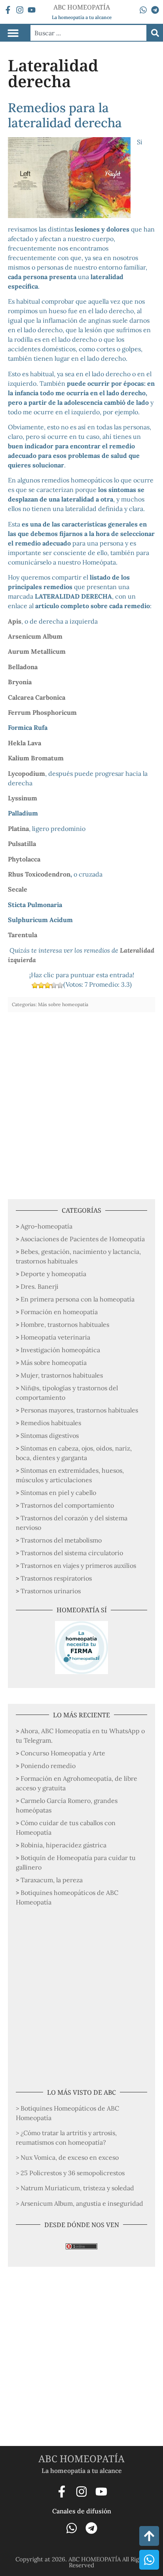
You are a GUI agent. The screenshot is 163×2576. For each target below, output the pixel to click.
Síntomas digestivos (50, 1435)
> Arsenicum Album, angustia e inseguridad (80, 2203)
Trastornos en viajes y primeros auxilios (78, 1566)
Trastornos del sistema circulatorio (72, 1553)
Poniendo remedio (48, 1766)
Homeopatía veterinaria (55, 1337)
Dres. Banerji (40, 1286)
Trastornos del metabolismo (61, 1540)
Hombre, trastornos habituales (65, 1324)
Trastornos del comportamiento (67, 1505)
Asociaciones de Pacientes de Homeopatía (83, 1239)
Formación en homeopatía (59, 1312)
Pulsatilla (22, 844)
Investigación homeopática (60, 1350)
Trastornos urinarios (51, 1591)
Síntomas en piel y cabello (58, 1493)
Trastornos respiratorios (56, 1578)
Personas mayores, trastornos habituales (79, 1410)
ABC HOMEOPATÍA (81, 2458)
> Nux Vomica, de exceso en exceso (67, 2157)
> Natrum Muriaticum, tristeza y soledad (75, 2188)
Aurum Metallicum (37, 651)
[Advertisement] (81, 1102)
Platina (18, 829)
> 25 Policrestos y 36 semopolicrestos (70, 2173)
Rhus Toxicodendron (39, 874)
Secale (18, 889)
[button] (13, 33)
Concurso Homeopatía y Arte (63, 1753)
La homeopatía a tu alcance (82, 17)
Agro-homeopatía (46, 1226)
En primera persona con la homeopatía (78, 1299)
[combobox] (88, 33)
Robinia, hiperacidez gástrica (63, 1845)
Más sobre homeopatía (54, 1363)
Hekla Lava (25, 743)
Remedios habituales (51, 1423)
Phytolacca (24, 859)
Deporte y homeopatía (53, 1274)
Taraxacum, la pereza (52, 1880)
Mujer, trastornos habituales (62, 1375)
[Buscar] (155, 33)
